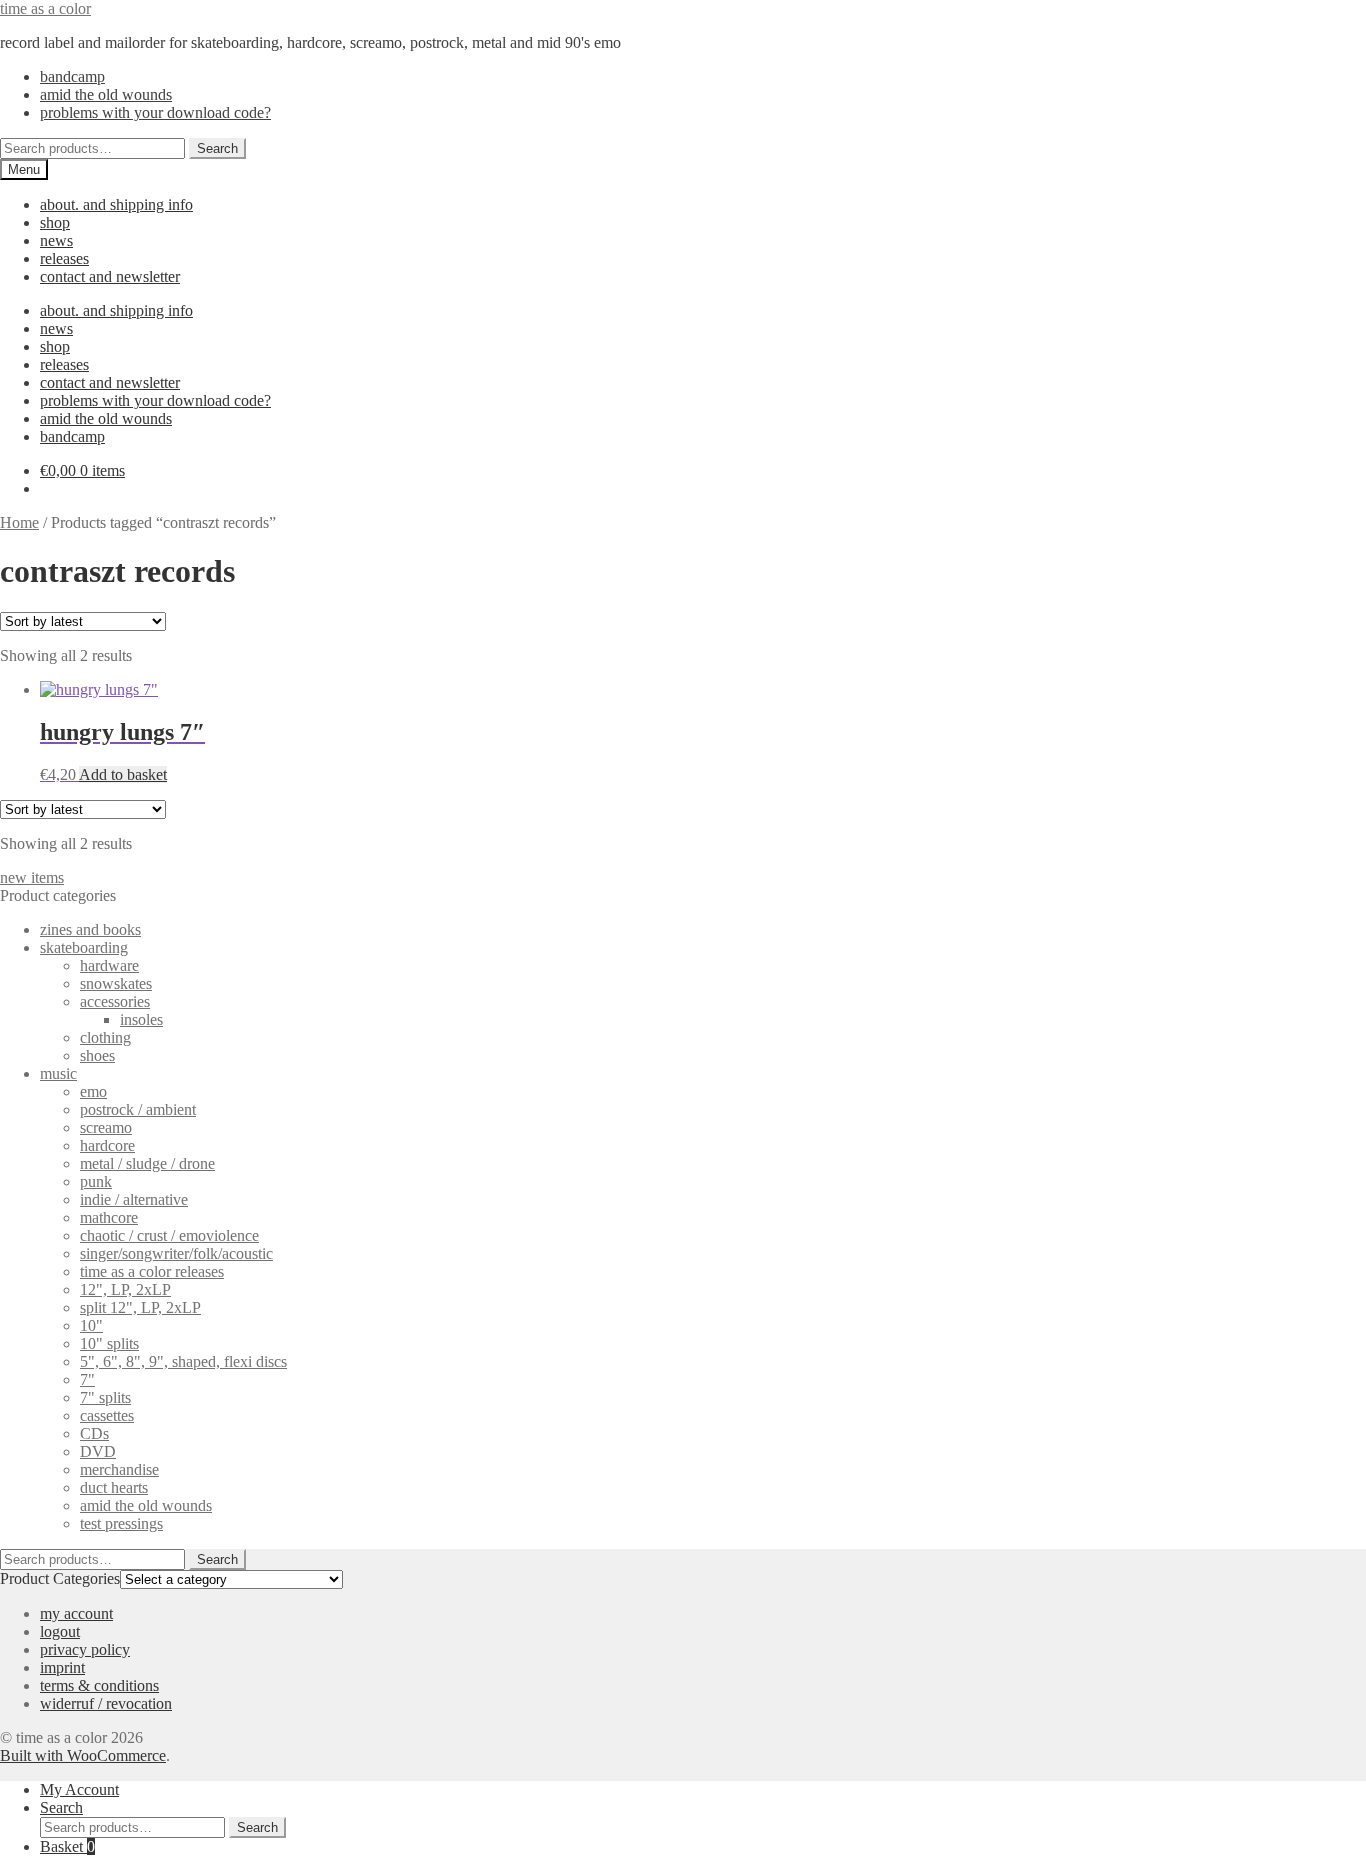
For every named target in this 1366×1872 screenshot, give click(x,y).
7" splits (105, 1397)
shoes (97, 1055)
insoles (141, 1019)
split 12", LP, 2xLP (140, 1307)
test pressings (121, 1523)
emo (93, 1091)
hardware (109, 965)
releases (64, 258)
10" (91, 1325)
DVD (98, 1451)
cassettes (107, 1415)
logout (60, 1631)
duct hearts (114, 1487)
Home (19, 522)
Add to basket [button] (123, 774)
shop (55, 222)
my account (76, 1613)
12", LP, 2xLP (125, 1289)
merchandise (119, 1469)
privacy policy (85, 1649)
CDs (94, 1433)
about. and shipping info (116, 204)
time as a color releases (152, 1271)
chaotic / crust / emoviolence (169, 1235)
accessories (115, 1001)
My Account (79, 1789)
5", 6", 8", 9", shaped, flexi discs (183, 1361)
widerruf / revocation (106, 1703)
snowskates (116, 983)
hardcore (107, 1145)
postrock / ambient (138, 1109)
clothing (105, 1037)
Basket (67, 1846)
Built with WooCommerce (83, 1755)
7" (87, 1379)
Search (217, 148)
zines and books (90, 929)
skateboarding (84, 947)
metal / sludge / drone (147, 1163)
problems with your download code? (155, 112)
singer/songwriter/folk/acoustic (176, 1253)
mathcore (109, 1217)
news (56, 240)
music (58, 1073)
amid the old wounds (106, 94)
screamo (106, 1127)
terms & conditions (99, 1685)
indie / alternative (134, 1199)
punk (96, 1181)
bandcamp (72, 76)
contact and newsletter (110, 276)
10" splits (109, 1343)
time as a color (45, 8)
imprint (62, 1667)
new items (32, 877)
